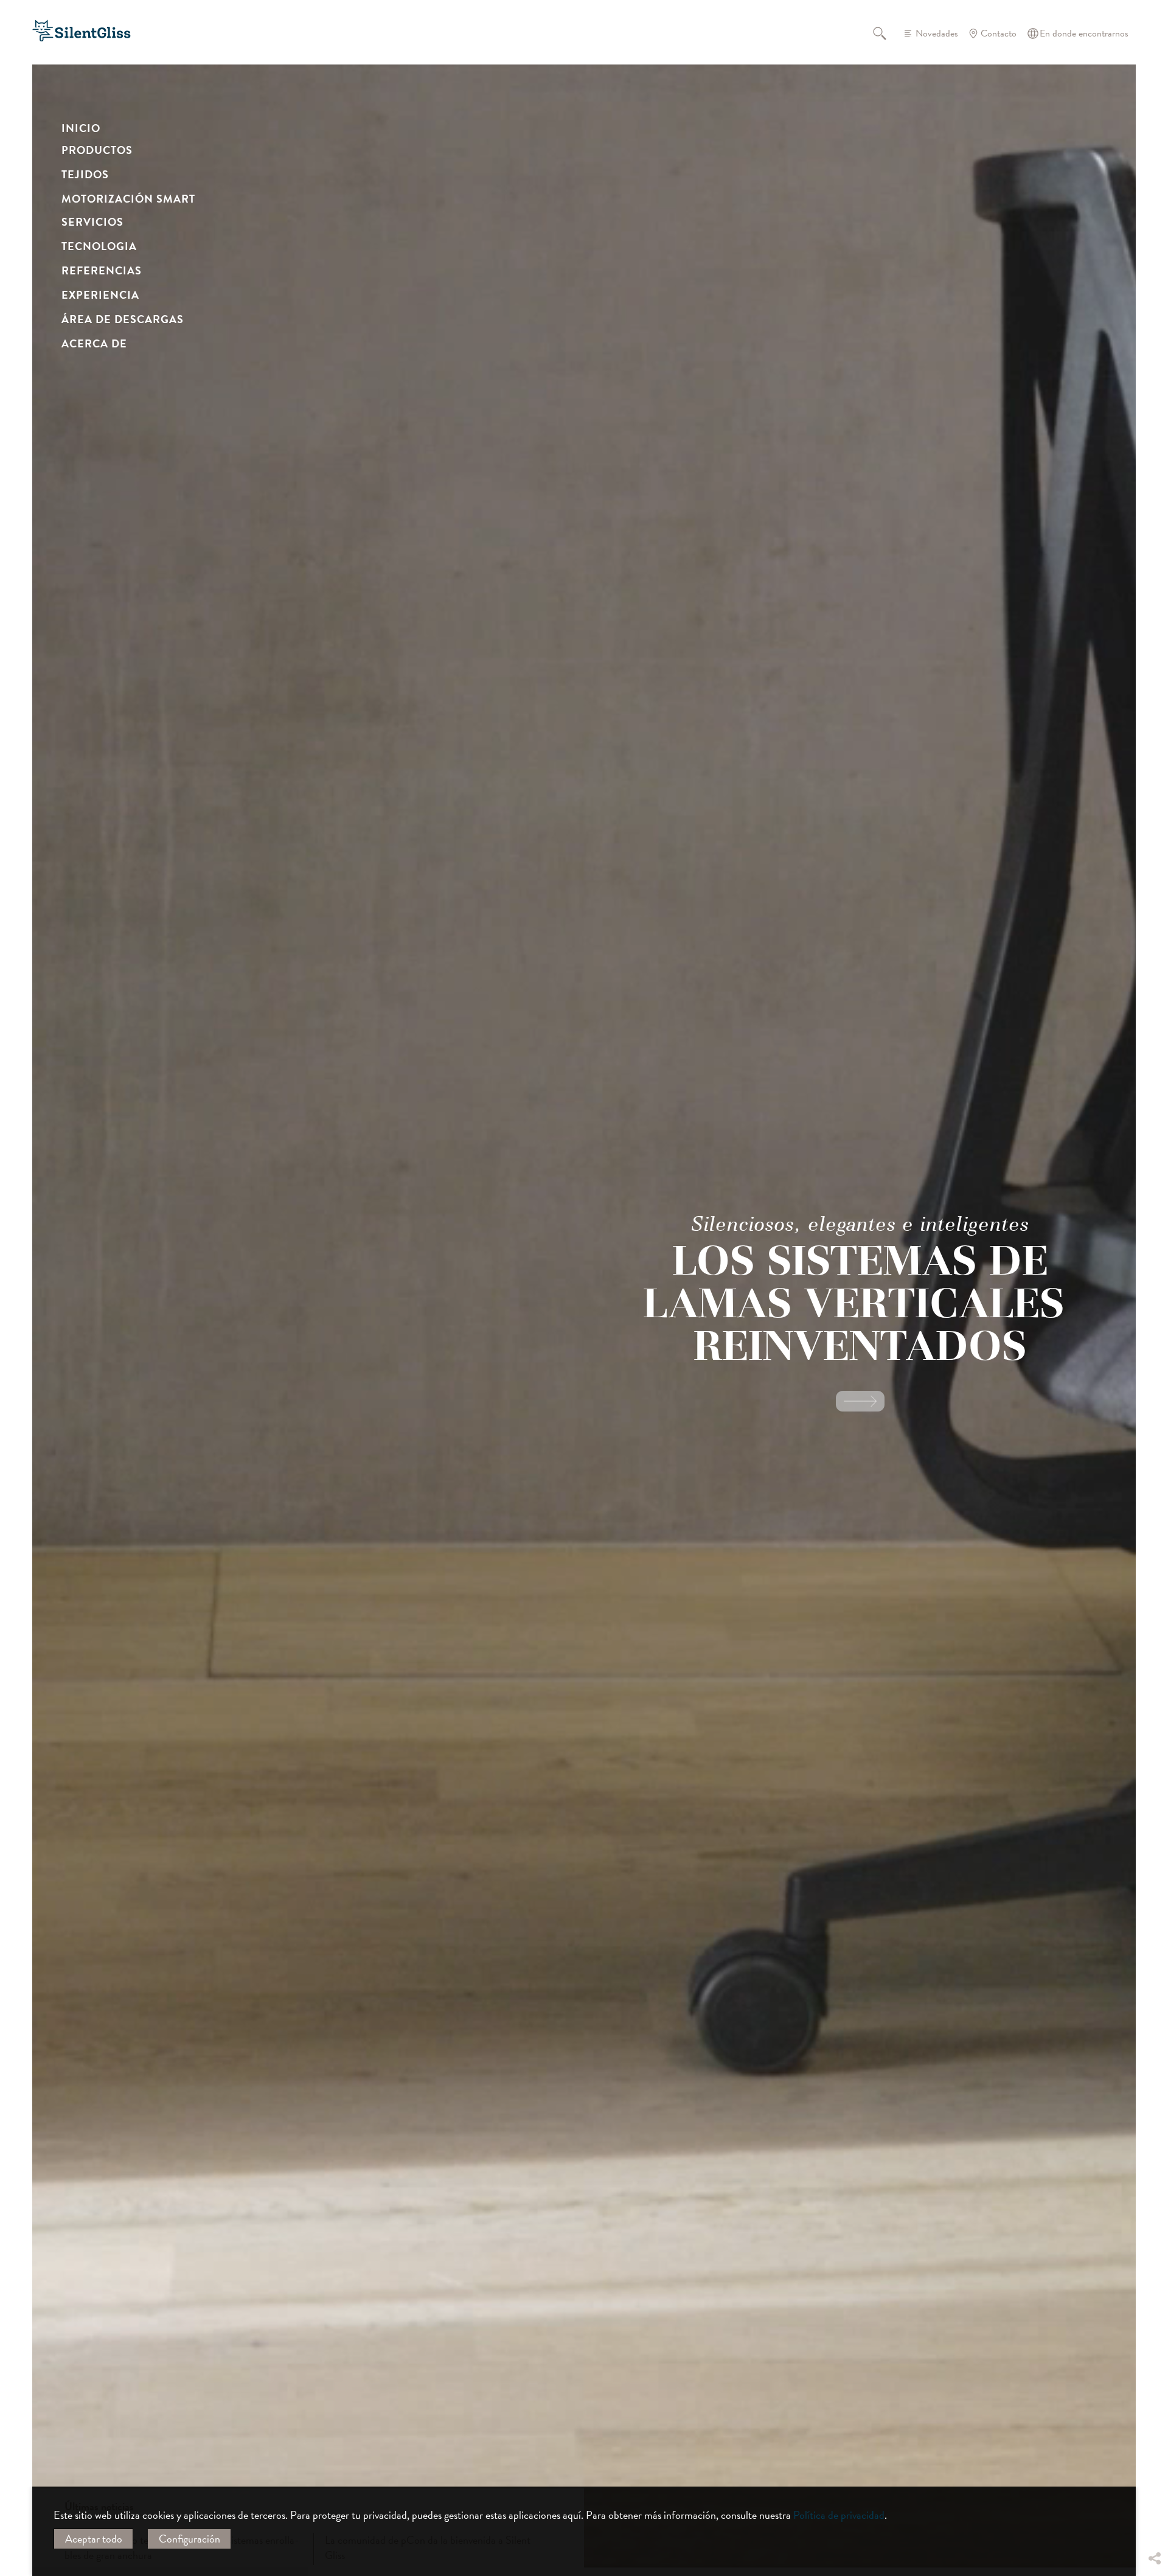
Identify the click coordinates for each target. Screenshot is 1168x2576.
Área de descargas (123, 319)
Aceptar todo (94, 2539)
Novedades (937, 33)
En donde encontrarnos (1084, 33)
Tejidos (85, 174)
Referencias (102, 270)
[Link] (860, 1401)
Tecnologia (99, 246)
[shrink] (306, 1352)
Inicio (81, 128)
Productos (97, 150)
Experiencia (100, 295)
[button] (1154, 2468)
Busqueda (887, 33)
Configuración (189, 2539)
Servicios (92, 222)
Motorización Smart (128, 199)
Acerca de (94, 343)
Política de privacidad (839, 2515)
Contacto (999, 33)
